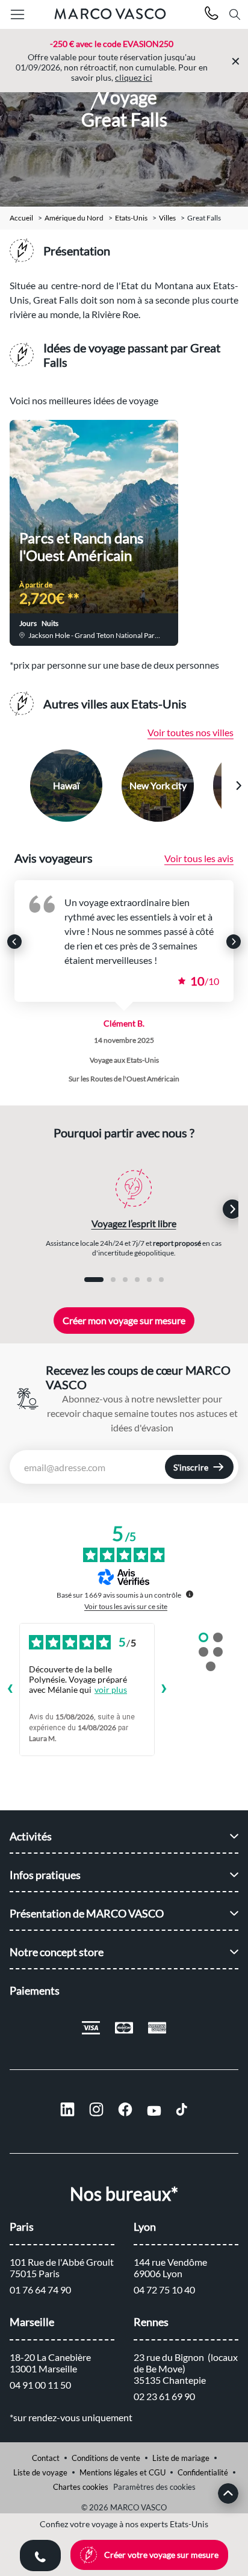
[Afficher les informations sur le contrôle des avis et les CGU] (190, 1594)
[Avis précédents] (10, 1690)
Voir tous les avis (199, 858)
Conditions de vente (106, 2458)
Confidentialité (203, 2472)
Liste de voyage (40, 2472)
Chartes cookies (81, 2487)
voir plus (111, 1690)
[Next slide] (238, 786)
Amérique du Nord (74, 218)
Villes (167, 218)
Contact (46, 2458)
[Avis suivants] (164, 1690)
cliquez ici (134, 77)
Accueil (21, 218)
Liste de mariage (181, 2458)
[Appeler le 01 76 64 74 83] (212, 15)
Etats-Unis (131, 218)
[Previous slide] (10, 786)
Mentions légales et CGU (122, 2472)
